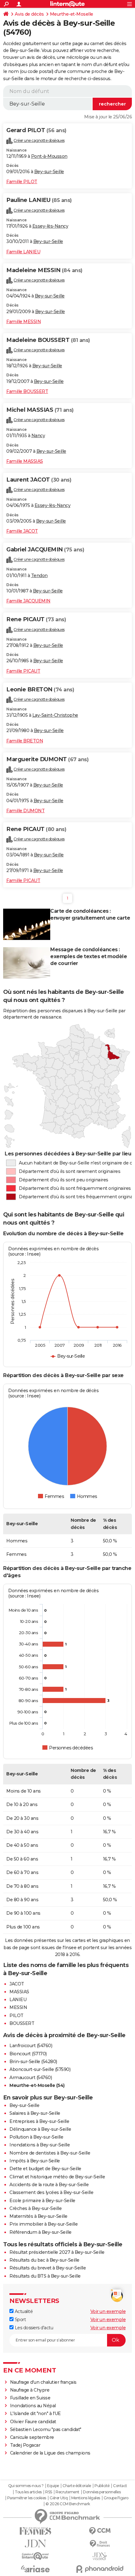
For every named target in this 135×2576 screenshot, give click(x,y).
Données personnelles (102, 2492)
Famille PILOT (22, 182)
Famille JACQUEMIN (28, 601)
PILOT (16, 2016)
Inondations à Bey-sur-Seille (40, 2145)
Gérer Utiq (59, 2498)
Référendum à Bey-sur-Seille (40, 2232)
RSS (49, 2492)
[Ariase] (35, 2569)
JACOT (17, 1984)
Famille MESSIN (24, 322)
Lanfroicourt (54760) (31, 2046)
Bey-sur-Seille (49, 172)
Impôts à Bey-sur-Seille (35, 2161)
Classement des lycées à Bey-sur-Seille (51, 2192)
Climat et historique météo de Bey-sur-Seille (57, 2177)
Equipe (53, 2486)
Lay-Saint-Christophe (55, 715)
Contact (120, 2486)
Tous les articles (28, 2492)
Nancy (38, 436)
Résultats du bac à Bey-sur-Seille (44, 2260)
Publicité (102, 2486)
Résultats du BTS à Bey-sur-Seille (45, 2276)
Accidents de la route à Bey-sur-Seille (49, 2185)
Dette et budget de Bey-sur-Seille (45, 2169)
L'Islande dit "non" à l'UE (35, 2413)
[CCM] (100, 2531)
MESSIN (18, 2007)
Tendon (39, 576)
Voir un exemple (108, 2311)
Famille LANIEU (23, 252)
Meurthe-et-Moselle (72, 14)
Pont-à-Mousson (49, 156)
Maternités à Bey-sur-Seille (38, 2216)
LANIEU (18, 2000)
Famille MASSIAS (25, 461)
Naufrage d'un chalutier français (43, 2382)
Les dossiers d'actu (33, 2328)
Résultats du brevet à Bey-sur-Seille (48, 2268)
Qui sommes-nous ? (26, 2486)
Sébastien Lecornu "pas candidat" (46, 2429)
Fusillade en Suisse (30, 2398)
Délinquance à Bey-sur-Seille (40, 2129)
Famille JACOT (22, 531)
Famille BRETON (25, 741)
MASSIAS (19, 1992)
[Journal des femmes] (35, 2531)
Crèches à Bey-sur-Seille (35, 2208)
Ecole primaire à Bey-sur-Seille (42, 2201)
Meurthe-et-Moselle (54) (37, 2085)
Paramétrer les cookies (27, 2498)
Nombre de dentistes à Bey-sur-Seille (50, 2153)
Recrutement (67, 2492)
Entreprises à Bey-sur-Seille (39, 2121)
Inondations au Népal (33, 2406)
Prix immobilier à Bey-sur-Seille (43, 2224)
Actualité (23, 2311)
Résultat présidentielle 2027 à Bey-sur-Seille (57, 2252)
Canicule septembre (32, 2437)
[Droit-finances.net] (100, 2544)
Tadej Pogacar (25, 2445)
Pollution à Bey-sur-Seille (36, 2137)
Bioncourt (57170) (28, 2054)
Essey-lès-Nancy (50, 226)
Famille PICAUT (23, 671)
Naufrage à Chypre (30, 2390)
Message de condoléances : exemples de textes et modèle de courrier (89, 956)
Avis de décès (29, 14)
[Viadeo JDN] (100, 2556)
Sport (20, 2320)
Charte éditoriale (77, 2486)
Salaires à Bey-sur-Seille (35, 2113)
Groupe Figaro (116, 2498)
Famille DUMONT (25, 811)
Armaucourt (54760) (31, 2078)
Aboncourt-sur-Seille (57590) (40, 2069)
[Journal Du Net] (35, 2544)
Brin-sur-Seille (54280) (33, 2062)
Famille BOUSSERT (27, 391)
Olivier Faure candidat (33, 2422)
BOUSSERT (22, 2023)
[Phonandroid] (100, 2569)
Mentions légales (86, 2498)
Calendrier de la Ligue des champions (50, 2453)
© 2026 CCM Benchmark (68, 2504)
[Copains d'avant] (35, 2556)
